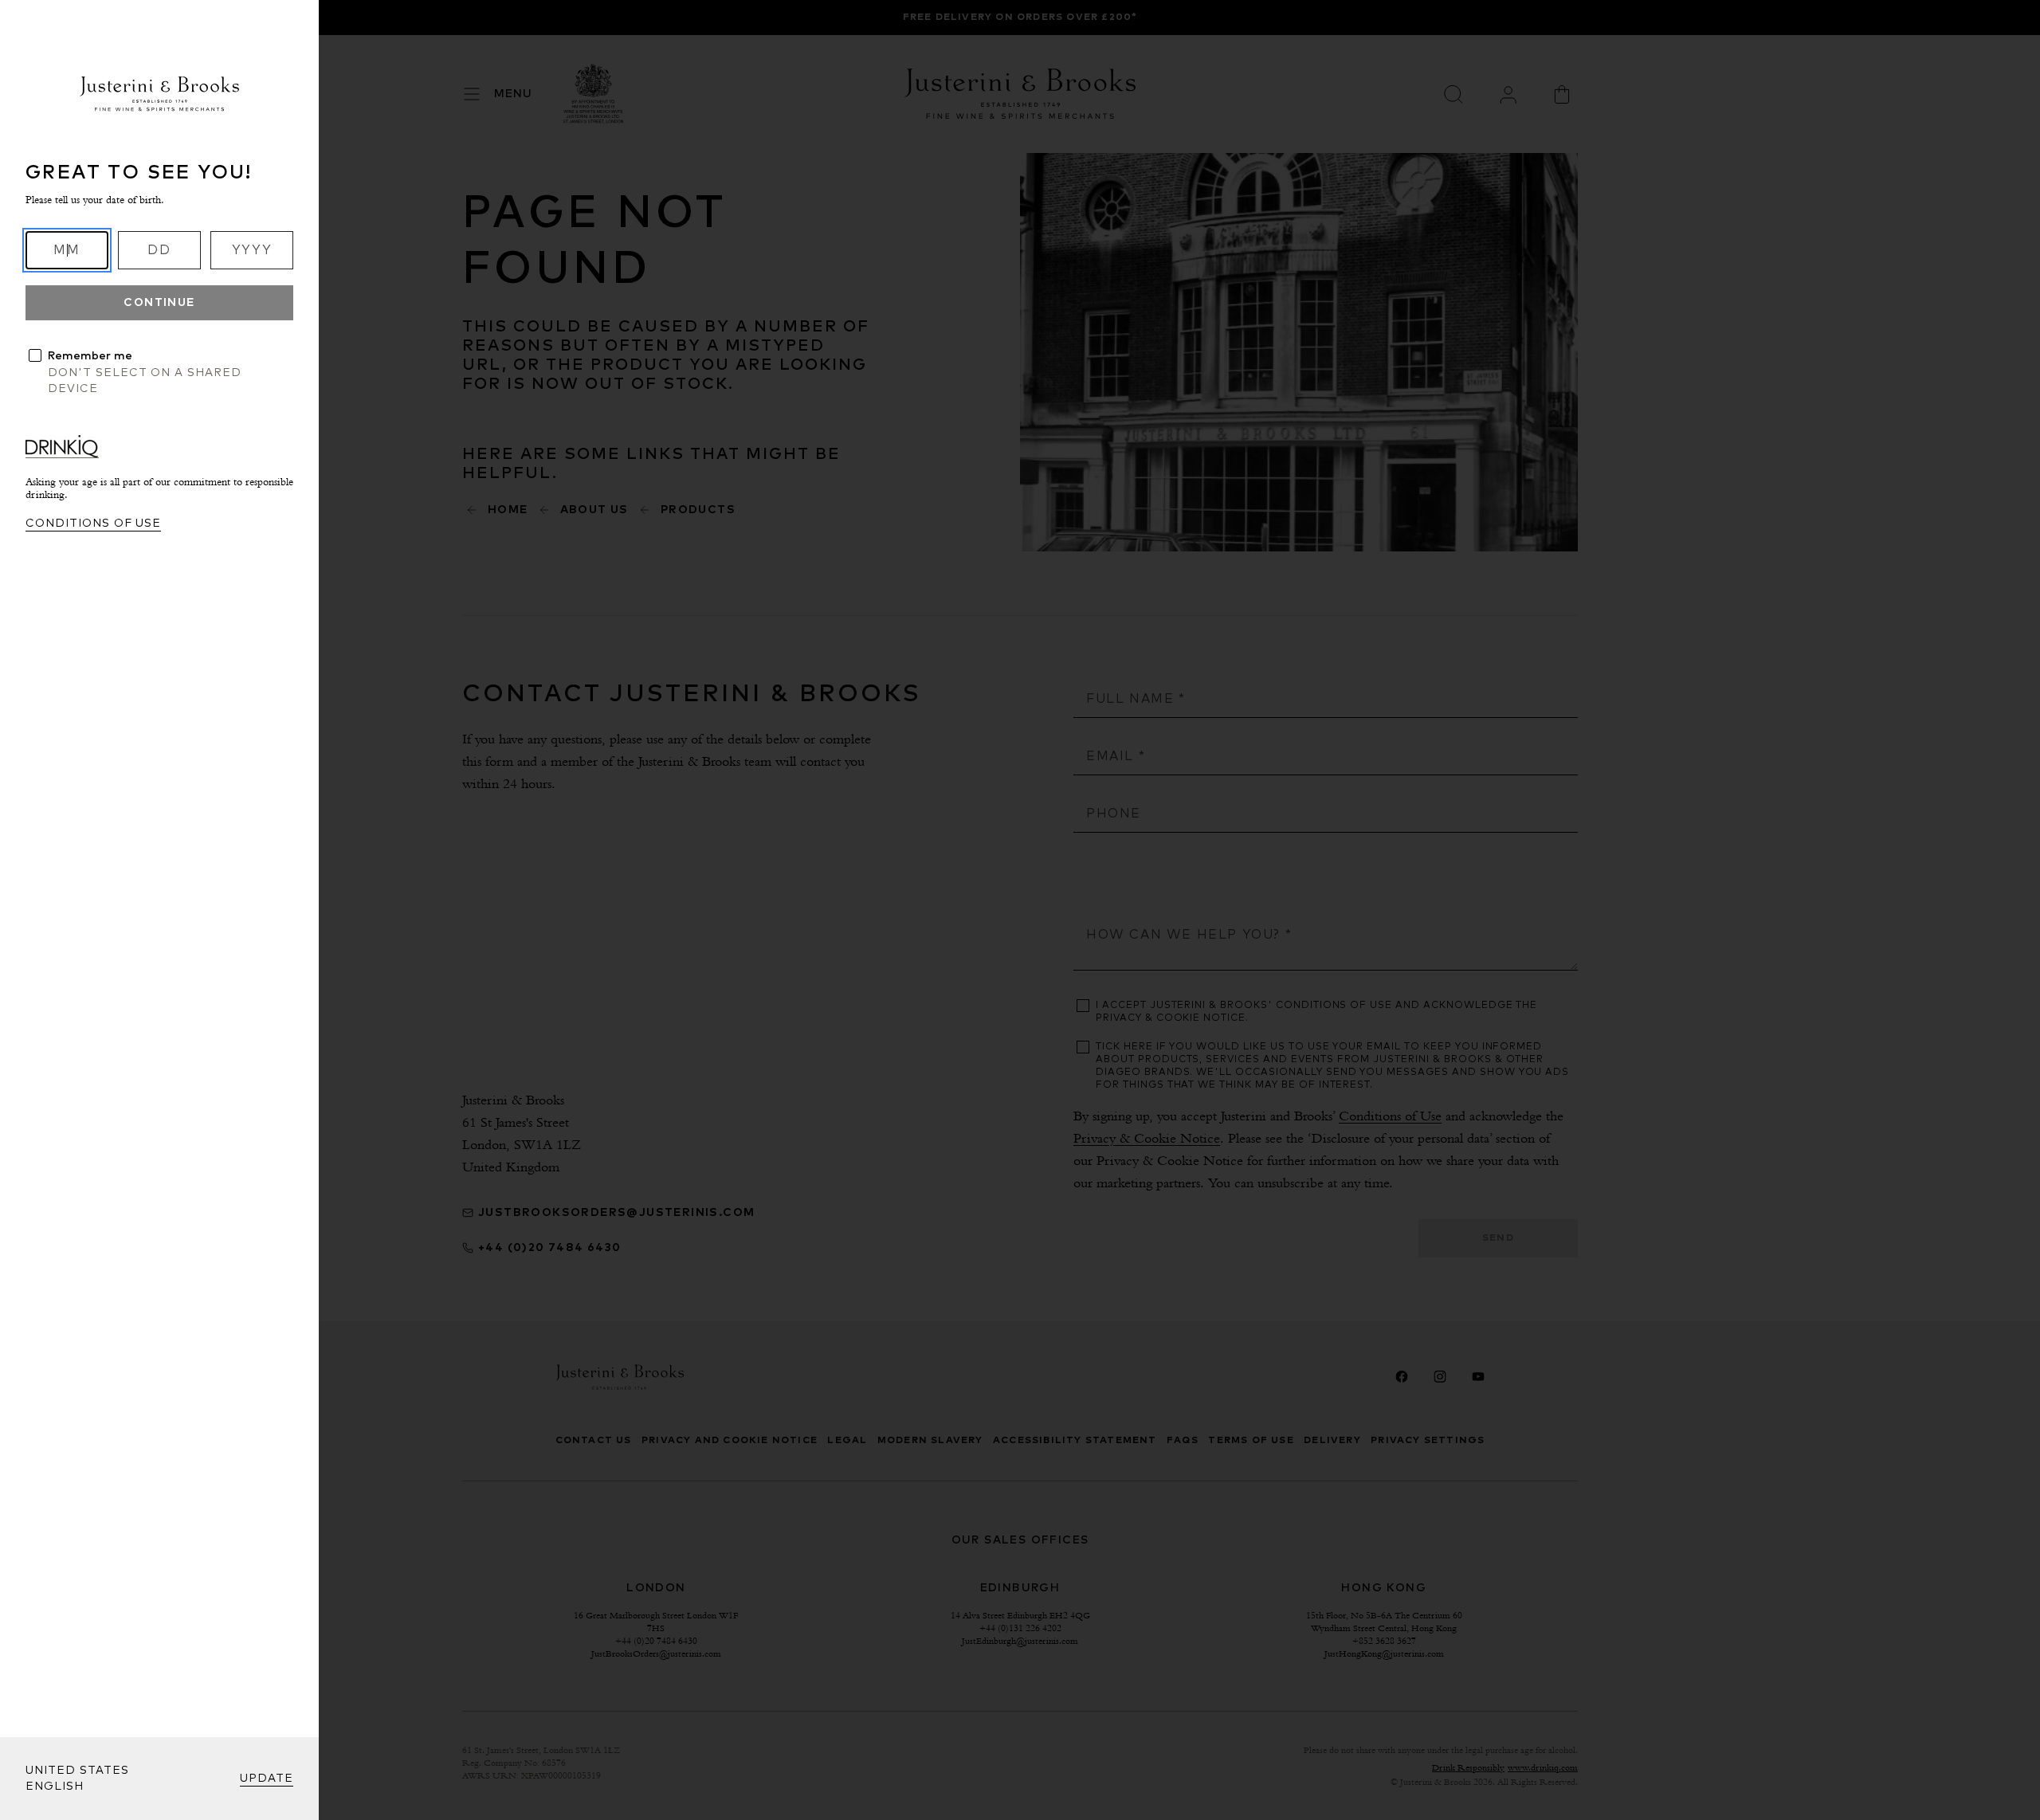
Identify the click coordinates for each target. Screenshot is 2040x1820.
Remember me (90, 356)
